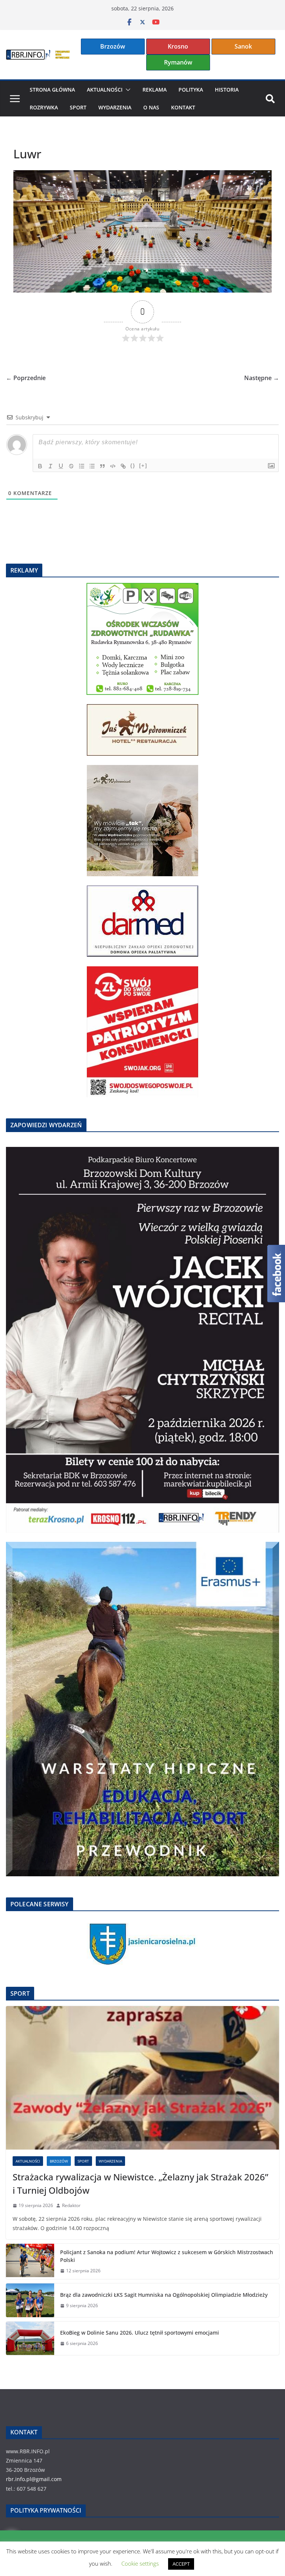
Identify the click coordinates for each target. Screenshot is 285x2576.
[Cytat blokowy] (102, 466)
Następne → (262, 378)
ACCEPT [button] (181, 2564)
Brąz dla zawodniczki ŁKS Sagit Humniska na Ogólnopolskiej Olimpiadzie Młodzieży (164, 2295)
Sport (78, 107)
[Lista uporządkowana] (82, 466)
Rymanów (178, 62)
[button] (127, 90)
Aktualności (105, 90)
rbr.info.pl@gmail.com (34, 2479)
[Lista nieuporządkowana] (92, 466)
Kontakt (183, 107)
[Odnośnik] (123, 466)
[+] (143, 466)
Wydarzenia (115, 107)
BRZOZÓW (59, 2161)
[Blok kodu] (113, 466)
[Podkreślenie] (61, 466)
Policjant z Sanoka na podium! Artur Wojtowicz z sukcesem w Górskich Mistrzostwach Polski (167, 2256)
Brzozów (113, 46)
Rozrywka (44, 107)
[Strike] (71, 466)
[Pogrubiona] (40, 466)
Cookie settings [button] (140, 2563)
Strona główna (52, 90)
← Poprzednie (26, 378)
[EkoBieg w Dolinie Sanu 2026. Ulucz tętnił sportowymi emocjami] (30, 2338)
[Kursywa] (50, 466)
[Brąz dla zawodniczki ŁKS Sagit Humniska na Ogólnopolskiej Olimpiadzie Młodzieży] (30, 2300)
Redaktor (71, 2205)
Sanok (243, 46)
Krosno (178, 46)
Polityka (191, 90)
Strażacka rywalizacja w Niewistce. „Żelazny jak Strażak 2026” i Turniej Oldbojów (140, 2184)
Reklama (155, 90)
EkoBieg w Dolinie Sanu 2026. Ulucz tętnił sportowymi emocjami (140, 2333)
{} (133, 466)
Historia (227, 90)
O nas (151, 107)
